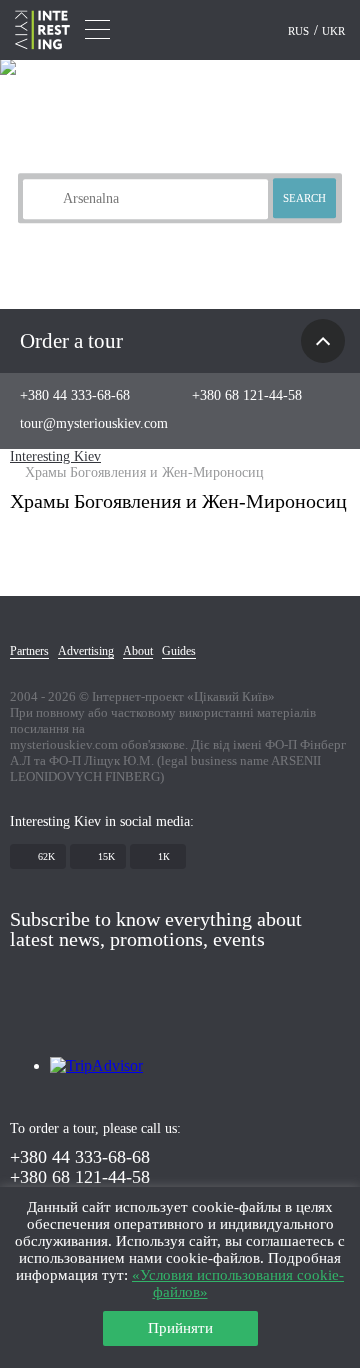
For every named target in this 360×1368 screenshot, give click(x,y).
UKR (333, 31)
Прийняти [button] (180, 1328)
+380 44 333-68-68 (75, 395)
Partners (29, 651)
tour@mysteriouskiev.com (94, 423)
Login (257, 31)
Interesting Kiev (55, 456)
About (138, 651)
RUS (300, 31)
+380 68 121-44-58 (247, 395)
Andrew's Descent (131, 231)
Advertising (86, 651)
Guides (179, 651)
